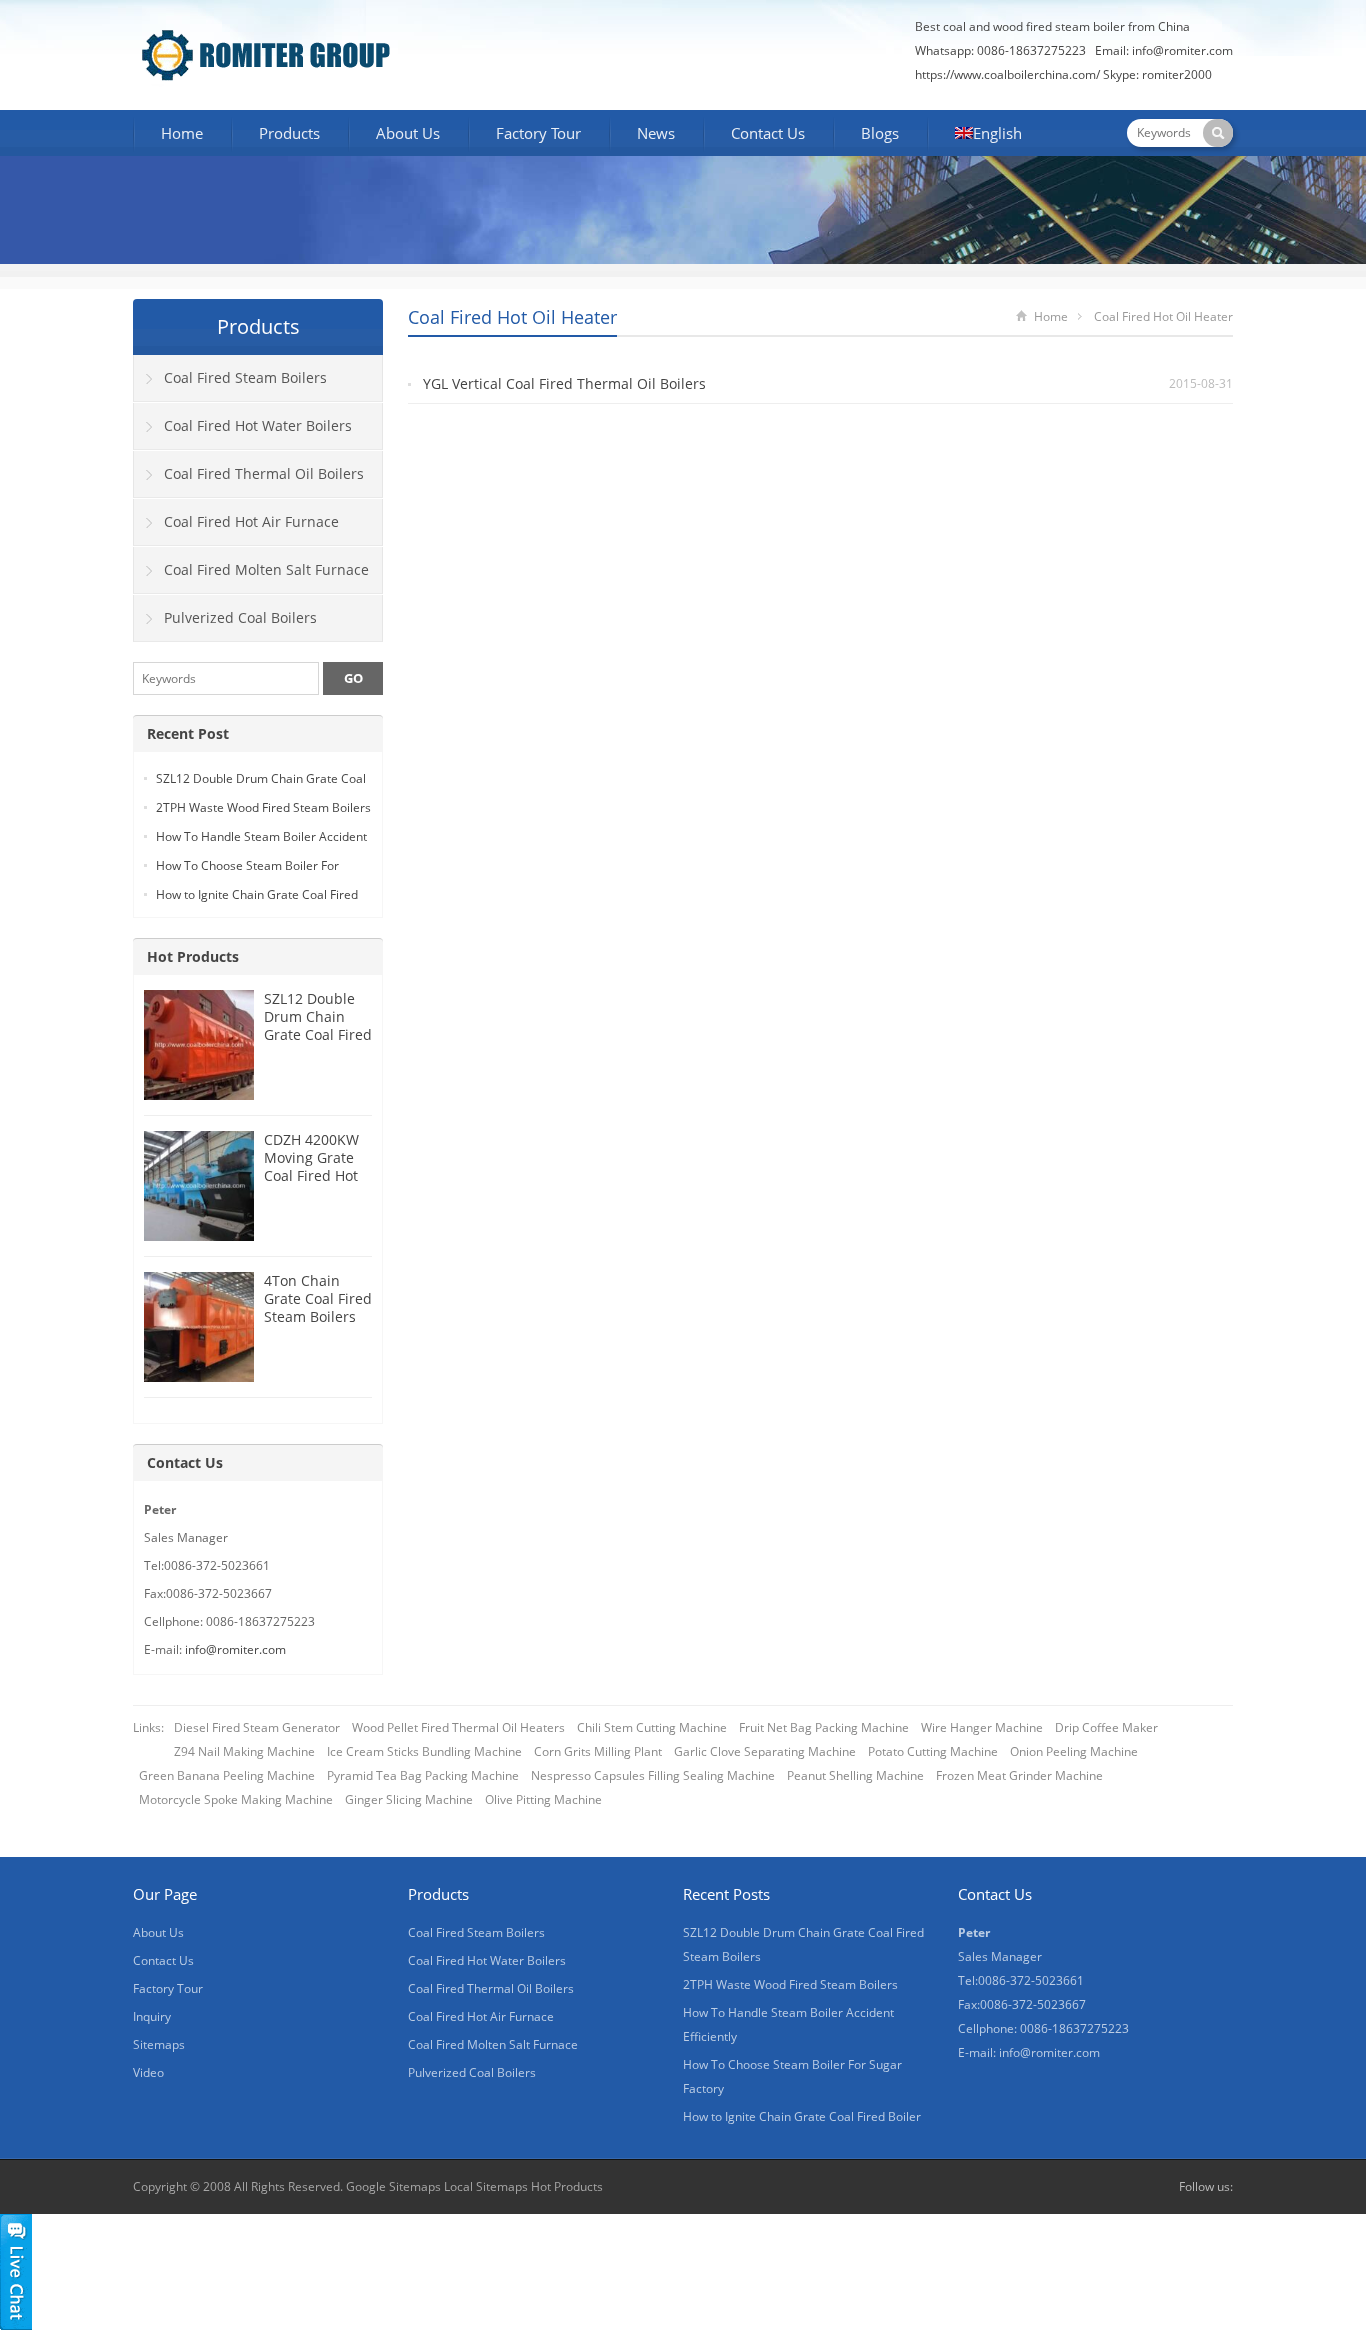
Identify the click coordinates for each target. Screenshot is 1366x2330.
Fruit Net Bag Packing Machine (824, 1727)
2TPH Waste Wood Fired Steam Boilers (263, 807)
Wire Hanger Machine (982, 1727)
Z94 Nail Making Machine (244, 1751)
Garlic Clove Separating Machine (765, 1751)
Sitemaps (159, 2044)
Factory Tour (538, 133)
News (656, 133)
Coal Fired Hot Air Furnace (251, 521)
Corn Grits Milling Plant (598, 1751)
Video (148, 2072)
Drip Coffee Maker (1106, 1727)
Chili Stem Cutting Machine (652, 1727)
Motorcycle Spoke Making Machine (236, 1799)
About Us (408, 133)
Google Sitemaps (393, 2186)
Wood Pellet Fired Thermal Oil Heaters (458, 1727)
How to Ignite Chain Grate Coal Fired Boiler (802, 2116)
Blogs (880, 133)
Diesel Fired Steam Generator (257, 1727)
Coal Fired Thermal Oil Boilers (264, 473)
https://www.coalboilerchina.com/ (1007, 74)
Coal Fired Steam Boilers (245, 377)
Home (182, 133)
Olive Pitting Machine (543, 1799)
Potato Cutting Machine (933, 1751)
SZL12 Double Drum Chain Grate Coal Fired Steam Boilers (318, 1025)
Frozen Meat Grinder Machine (1019, 1775)
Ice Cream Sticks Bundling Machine (424, 1751)
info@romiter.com (1182, 50)
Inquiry (152, 2016)
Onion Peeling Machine (1074, 1751)
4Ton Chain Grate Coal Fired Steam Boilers (318, 1298)
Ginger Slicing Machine (409, 1799)
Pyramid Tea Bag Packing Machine (423, 1775)
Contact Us (768, 133)
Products (289, 133)
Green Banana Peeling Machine (227, 1775)
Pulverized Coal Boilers (240, 617)
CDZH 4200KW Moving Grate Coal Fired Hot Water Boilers (311, 1166)
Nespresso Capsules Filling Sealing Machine (653, 1775)
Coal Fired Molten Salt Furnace (266, 569)
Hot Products (193, 956)
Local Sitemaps (487, 2186)
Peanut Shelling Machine (855, 1775)
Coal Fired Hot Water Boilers (258, 425)
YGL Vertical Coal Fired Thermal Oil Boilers (564, 383)
